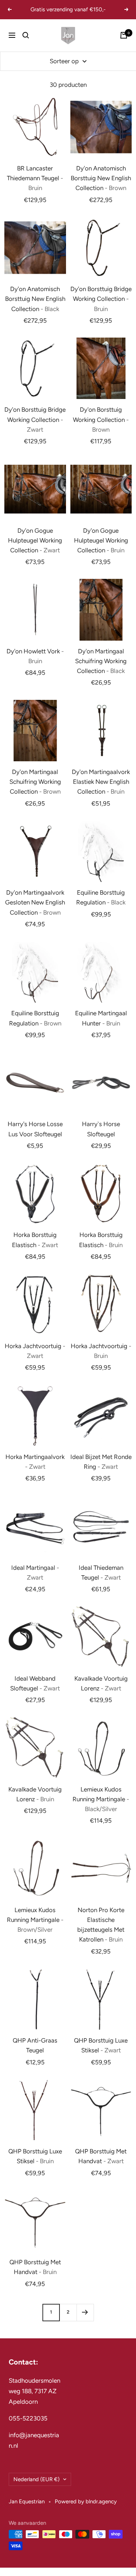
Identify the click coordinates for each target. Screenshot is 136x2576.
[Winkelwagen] (124, 35)
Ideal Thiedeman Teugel (101, 1573)
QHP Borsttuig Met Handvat (101, 2156)
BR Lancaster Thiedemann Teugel (35, 178)
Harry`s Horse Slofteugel (101, 1129)
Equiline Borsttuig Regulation (101, 897)
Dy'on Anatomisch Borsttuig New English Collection (101, 178)
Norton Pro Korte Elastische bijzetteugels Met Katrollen (101, 1925)
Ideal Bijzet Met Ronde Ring (101, 1462)
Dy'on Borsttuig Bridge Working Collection (101, 299)
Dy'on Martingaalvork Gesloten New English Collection (35, 902)
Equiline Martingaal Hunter (101, 1018)
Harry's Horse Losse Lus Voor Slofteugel (35, 1129)
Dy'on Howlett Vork (35, 656)
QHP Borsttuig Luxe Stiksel (101, 2045)
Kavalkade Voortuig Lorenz (101, 1683)
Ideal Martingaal (35, 1573)
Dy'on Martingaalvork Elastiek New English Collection (101, 782)
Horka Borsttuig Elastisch (35, 1240)
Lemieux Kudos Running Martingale (101, 1799)
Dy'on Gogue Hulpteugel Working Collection (35, 540)
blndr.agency (101, 2502)
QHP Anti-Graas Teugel (35, 2045)
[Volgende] (85, 2312)
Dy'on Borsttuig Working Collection (101, 419)
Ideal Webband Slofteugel (35, 1683)
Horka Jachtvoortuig (35, 1351)
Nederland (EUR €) (36, 2479)
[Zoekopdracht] (26, 35)
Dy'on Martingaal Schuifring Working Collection (101, 661)
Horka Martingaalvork (35, 1462)
